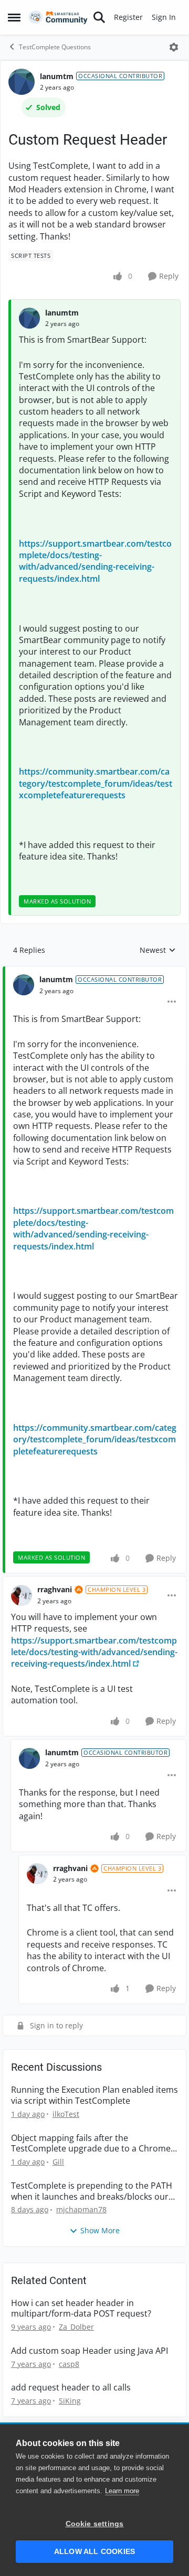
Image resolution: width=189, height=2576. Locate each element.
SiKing (70, 2401)
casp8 (69, 2364)
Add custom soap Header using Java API (90, 2351)
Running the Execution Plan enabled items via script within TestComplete (94, 2095)
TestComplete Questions (55, 47)
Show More (100, 2230)
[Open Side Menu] (14, 17)
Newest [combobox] (158, 950)
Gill (58, 2162)
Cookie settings (95, 2524)
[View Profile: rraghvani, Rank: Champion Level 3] (22, 1595)
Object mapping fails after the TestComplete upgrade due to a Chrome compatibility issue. (91, 2144)
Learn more (122, 2491)
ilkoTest (66, 2114)
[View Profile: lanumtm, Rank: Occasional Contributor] (22, 82)
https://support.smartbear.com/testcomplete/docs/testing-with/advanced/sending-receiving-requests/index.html (95, 561)
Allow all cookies (94, 2552)
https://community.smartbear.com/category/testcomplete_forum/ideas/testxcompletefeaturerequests (96, 783)
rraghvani (55, 1589)
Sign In (164, 17)
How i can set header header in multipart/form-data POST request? (81, 2309)
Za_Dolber (76, 2327)
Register (128, 17)
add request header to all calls (71, 2388)
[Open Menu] (174, 47)
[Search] (99, 17)
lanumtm (57, 76)
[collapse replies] (94, 971)
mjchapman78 (81, 2209)
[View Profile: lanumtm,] (29, 318)
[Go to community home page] (58, 18)
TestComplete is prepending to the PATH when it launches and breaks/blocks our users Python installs (92, 2191)
